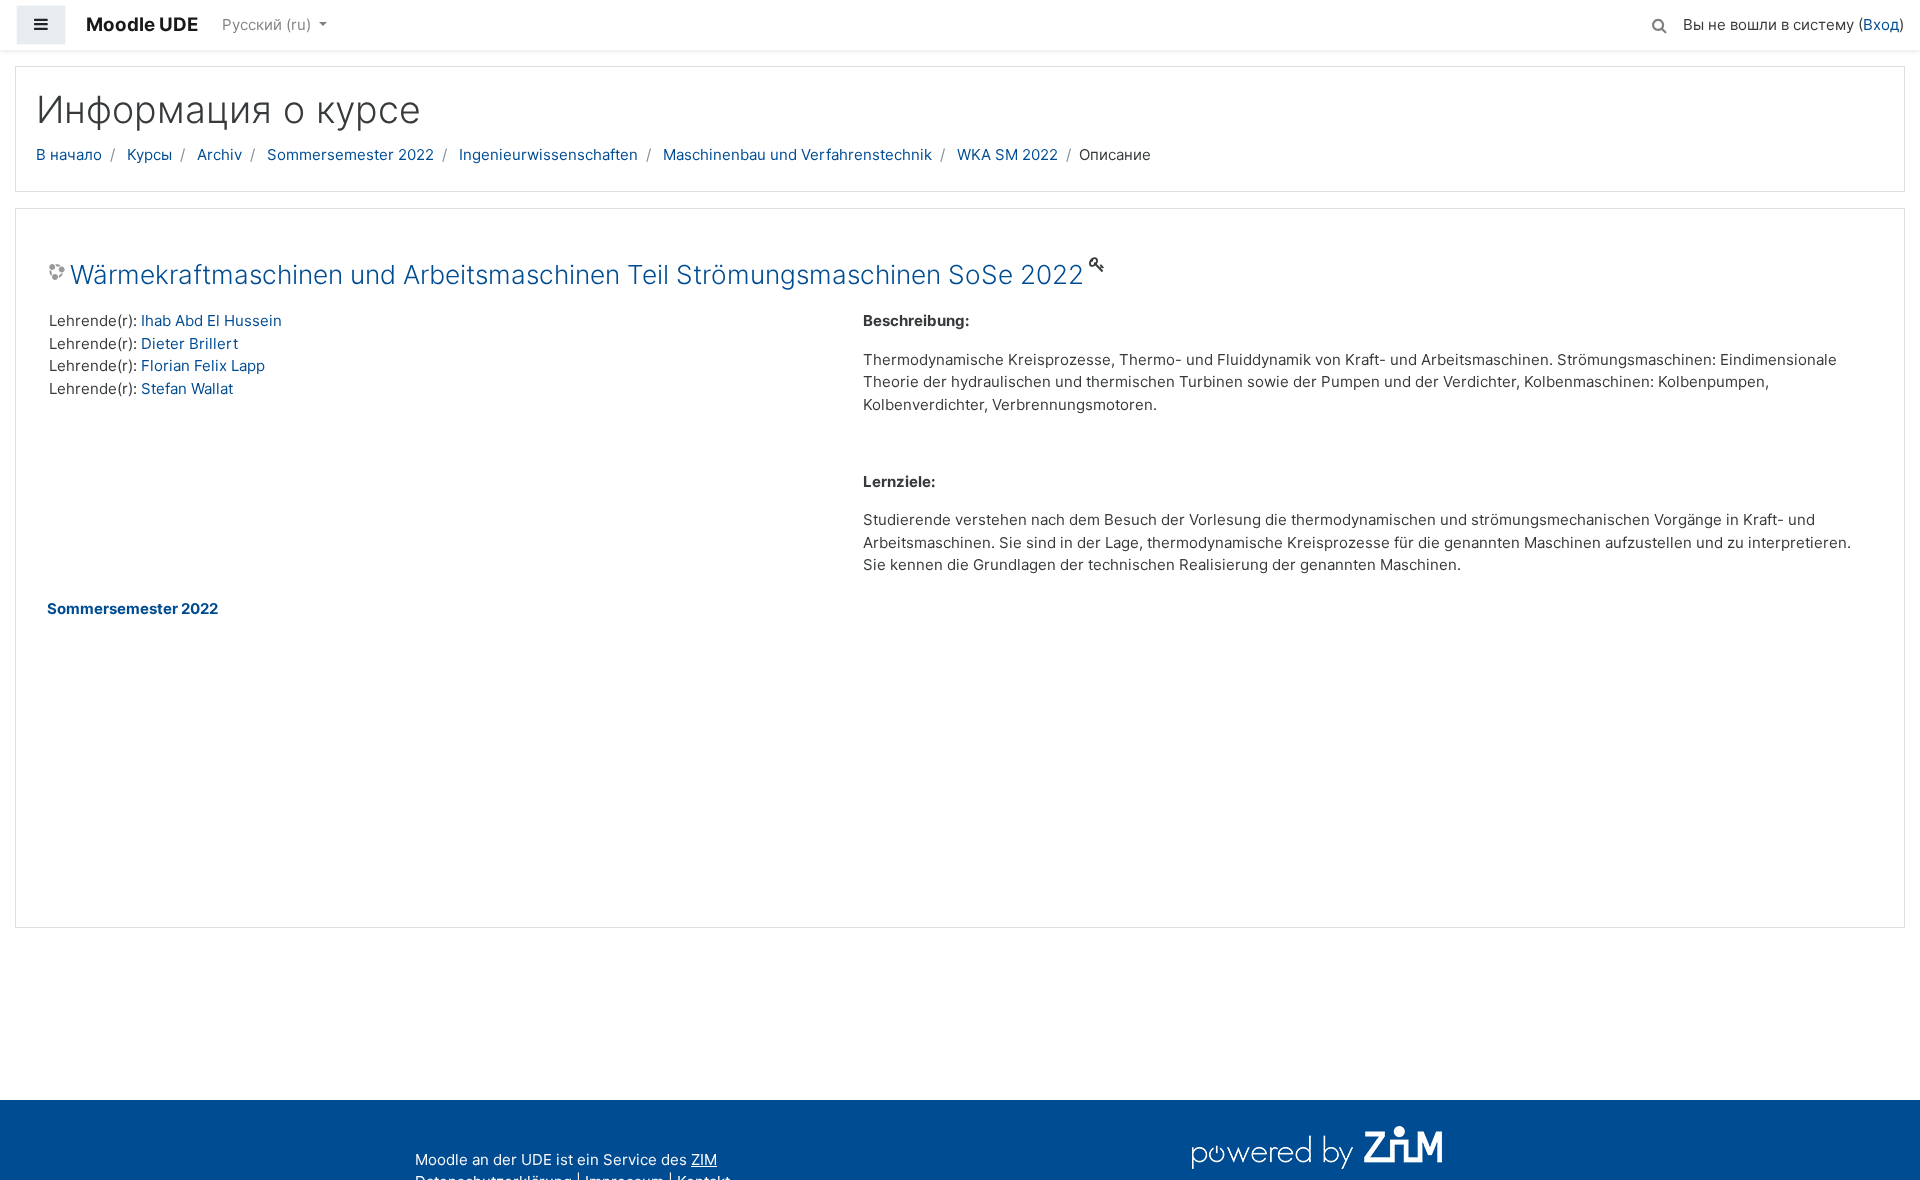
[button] (1659, 22)
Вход (1881, 24)
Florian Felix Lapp (203, 365)
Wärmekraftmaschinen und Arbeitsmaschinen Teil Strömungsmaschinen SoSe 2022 (577, 274)
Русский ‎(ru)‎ (268, 24)
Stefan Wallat (187, 388)
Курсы (149, 154)
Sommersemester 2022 (350, 154)
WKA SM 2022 (1007, 154)
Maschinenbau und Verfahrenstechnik (797, 154)
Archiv (219, 154)
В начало (69, 154)
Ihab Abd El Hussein (211, 320)
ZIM (704, 1159)
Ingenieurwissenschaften (548, 154)
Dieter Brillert (189, 343)
